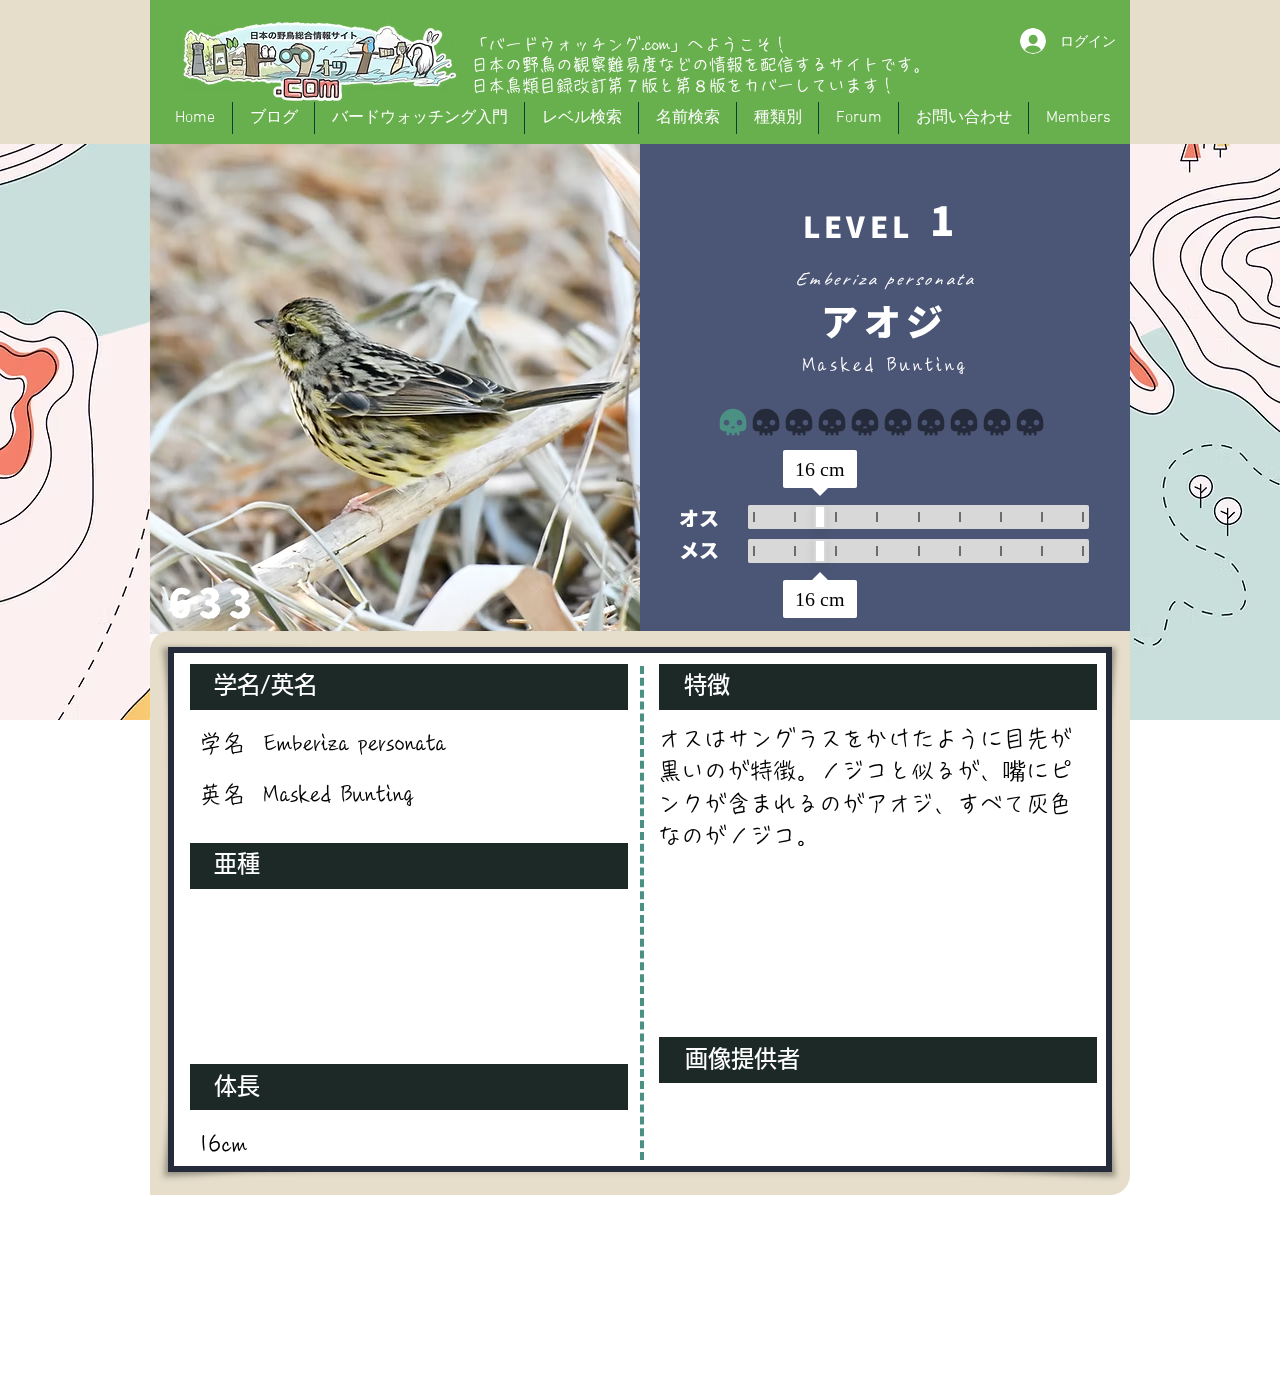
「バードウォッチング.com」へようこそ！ (630, 44)
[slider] (820, 517)
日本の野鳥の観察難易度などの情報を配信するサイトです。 (700, 64)
